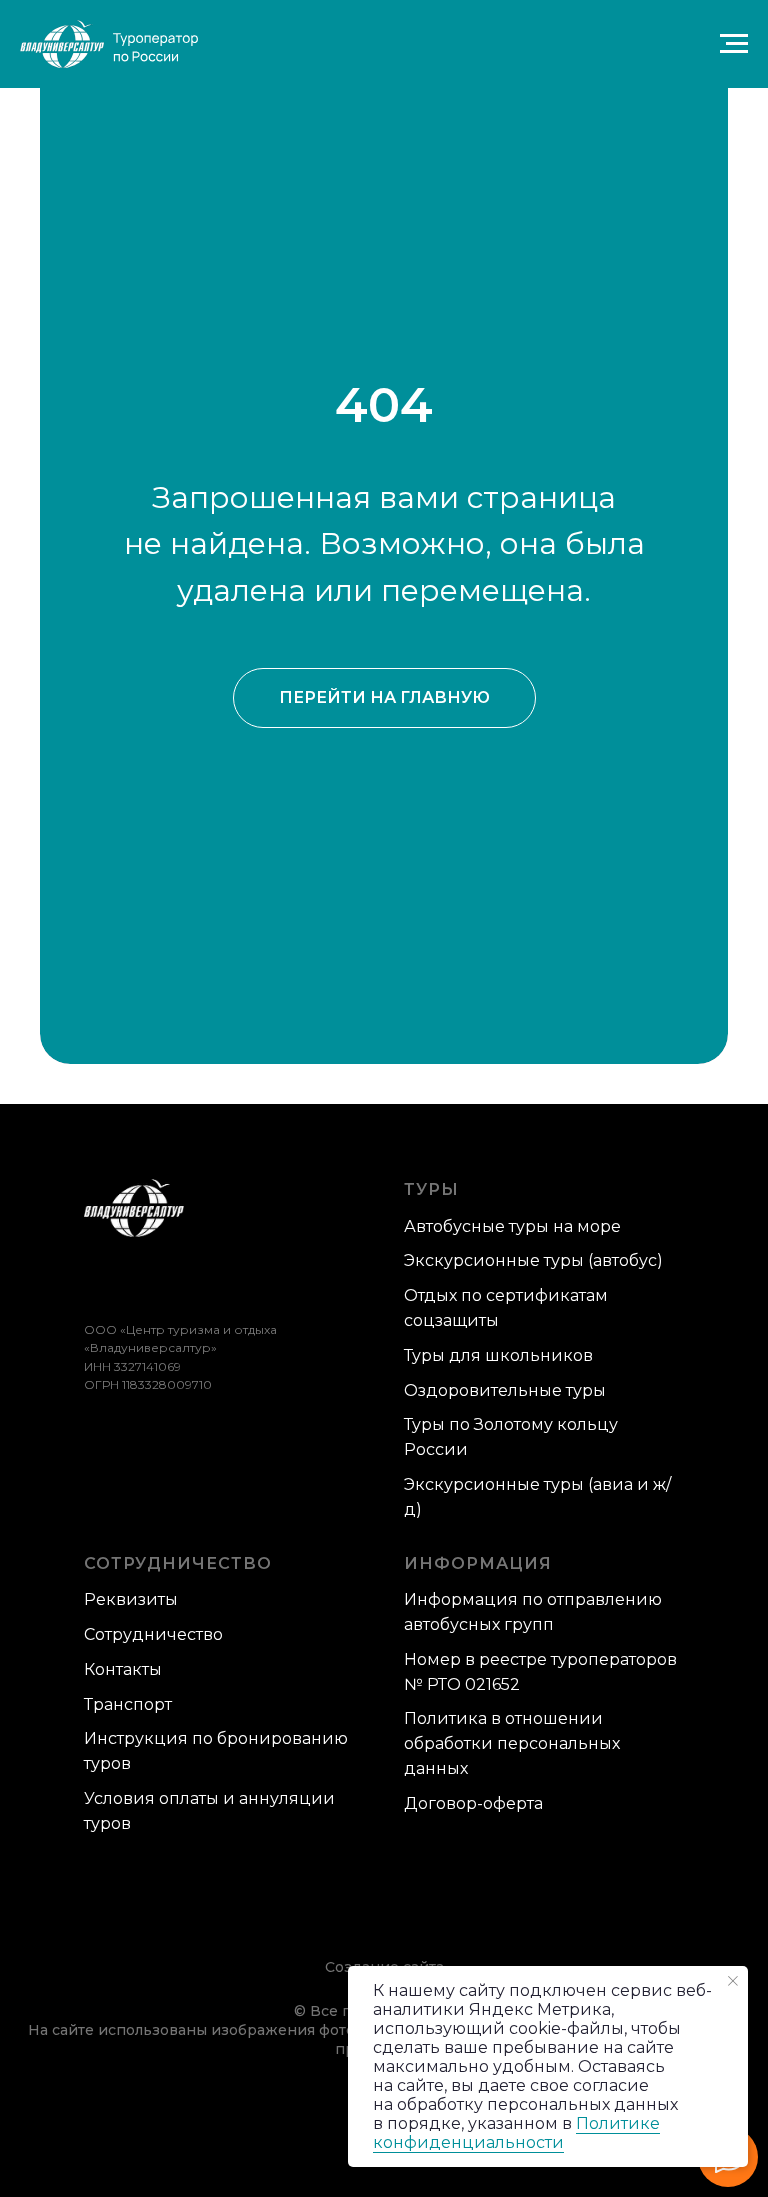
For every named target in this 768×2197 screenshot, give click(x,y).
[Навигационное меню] (734, 44)
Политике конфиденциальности (516, 2133)
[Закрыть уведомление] (733, 1981)
